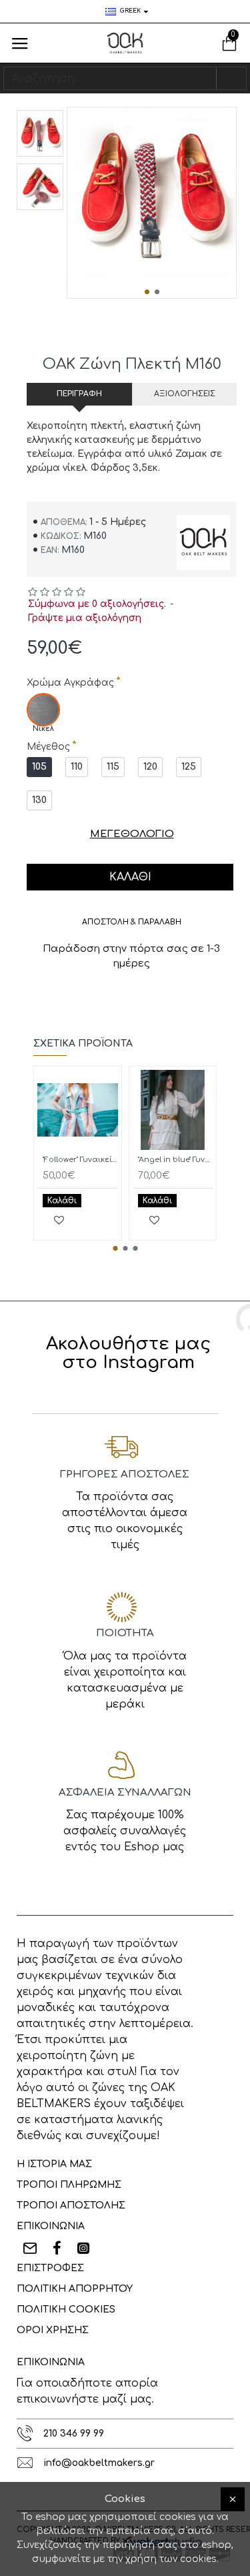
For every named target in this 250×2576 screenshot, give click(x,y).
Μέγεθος (48, 747)
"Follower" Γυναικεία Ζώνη (80, 1160)
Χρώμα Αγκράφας (70, 683)
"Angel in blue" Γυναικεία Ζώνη (176, 1160)
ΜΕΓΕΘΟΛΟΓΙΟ (132, 834)
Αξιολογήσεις (185, 394)
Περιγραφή (79, 394)
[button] (147, 292)
